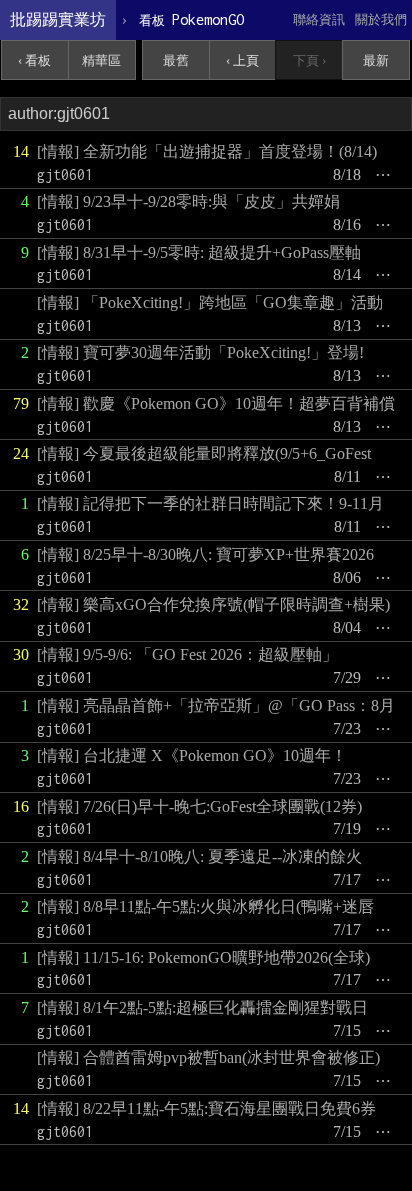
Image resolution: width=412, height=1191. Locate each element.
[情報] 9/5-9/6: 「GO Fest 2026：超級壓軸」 (187, 654)
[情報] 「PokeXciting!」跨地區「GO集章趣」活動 (210, 302)
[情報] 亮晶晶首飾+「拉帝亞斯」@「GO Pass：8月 (216, 705)
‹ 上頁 (242, 60)
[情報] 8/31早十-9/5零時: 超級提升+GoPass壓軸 (199, 252)
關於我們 (381, 19)
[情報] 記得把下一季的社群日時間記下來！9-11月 (210, 503)
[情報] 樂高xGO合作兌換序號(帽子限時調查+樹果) (213, 604)
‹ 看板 (34, 60)
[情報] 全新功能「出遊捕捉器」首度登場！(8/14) (207, 151)
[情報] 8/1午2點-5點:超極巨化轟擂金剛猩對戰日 (202, 1007)
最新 (376, 60)
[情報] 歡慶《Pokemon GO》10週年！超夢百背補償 (216, 403)
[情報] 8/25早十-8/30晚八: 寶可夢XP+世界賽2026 (205, 554)
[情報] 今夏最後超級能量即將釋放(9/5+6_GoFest (204, 453)
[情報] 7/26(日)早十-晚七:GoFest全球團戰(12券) (199, 806)
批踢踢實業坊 (58, 19)
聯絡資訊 (319, 19)
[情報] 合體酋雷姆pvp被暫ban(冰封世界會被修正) (208, 1057)
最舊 (176, 60)
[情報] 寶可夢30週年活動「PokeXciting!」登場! (200, 352)
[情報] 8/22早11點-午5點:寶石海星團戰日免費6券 (206, 1108)
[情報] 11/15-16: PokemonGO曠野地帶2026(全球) (203, 957)
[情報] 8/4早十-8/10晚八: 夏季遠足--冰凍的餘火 (199, 856)
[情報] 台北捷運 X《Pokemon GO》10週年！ (192, 755)
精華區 (101, 60)
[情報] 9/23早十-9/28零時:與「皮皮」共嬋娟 (188, 201)
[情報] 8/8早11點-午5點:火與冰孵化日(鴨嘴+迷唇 (205, 906)
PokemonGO (191, 19)
